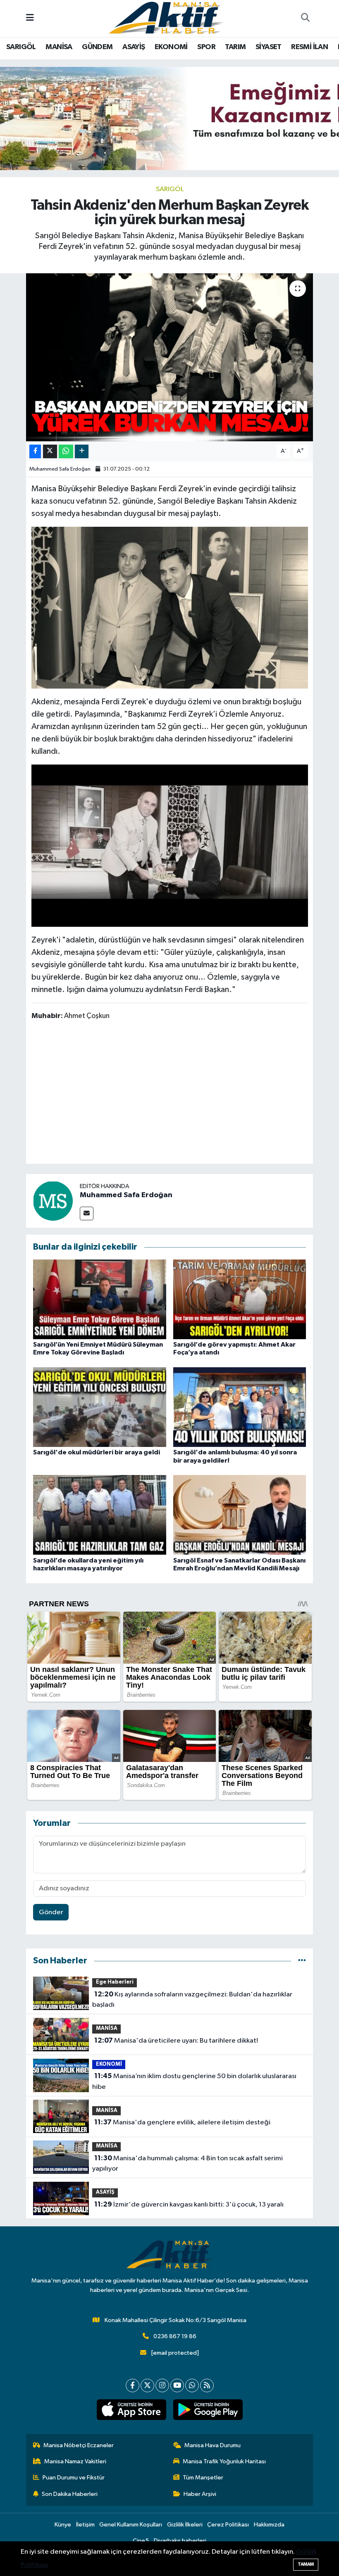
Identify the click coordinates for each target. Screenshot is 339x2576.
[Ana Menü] (30, 18)
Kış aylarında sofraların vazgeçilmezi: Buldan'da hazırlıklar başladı (192, 2000)
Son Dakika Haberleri (70, 2494)
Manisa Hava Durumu (212, 2445)
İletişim (85, 2525)
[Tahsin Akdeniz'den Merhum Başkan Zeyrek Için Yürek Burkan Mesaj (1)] (170, 845)
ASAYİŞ (134, 47)
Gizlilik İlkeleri (185, 2525)
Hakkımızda (269, 2525)
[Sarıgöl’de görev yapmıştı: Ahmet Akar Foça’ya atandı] (240, 1299)
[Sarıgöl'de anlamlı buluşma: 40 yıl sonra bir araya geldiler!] (240, 1407)
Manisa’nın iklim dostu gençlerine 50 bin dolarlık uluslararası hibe (194, 2081)
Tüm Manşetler (203, 2478)
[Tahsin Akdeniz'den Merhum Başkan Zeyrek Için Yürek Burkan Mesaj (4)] (170, 607)
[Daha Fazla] (82, 451)
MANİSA (59, 47)
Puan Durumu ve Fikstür (74, 2478)
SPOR (206, 47)
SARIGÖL (21, 47)
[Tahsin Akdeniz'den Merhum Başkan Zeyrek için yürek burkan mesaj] (170, 357)
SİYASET (269, 47)
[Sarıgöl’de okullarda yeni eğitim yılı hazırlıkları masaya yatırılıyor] (100, 1515)
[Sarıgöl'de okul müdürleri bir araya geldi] (100, 1407)
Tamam (306, 2564)
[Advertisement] (182, 1094)
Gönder (51, 1912)
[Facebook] (132, 2385)
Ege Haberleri (115, 1982)
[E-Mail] (87, 1213)
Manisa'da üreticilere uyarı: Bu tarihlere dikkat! (176, 2041)
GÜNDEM (97, 47)
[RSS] (207, 2385)
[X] (147, 2385)
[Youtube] (177, 2385)
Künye (63, 2525)
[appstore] (131, 2410)
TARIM (235, 47)
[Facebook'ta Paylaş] (35, 451)
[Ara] (305, 19)
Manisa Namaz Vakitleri (75, 2461)
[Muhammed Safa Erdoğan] (53, 1201)
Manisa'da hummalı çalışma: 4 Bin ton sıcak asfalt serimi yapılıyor (187, 2164)
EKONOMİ (171, 47)
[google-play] (208, 2410)
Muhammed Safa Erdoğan (60, 469)
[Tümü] (302, 1961)
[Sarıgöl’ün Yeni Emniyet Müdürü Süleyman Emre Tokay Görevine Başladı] (100, 1299)
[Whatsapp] (192, 2385)
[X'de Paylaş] (50, 451)
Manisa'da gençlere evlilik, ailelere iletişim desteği (182, 2122)
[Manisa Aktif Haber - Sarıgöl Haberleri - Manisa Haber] (166, 18)
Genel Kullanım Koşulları (131, 2525)
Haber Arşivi (200, 2494)
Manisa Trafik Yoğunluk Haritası (224, 2461)
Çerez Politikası (228, 2525)
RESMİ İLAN (309, 47)
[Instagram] (162, 2385)
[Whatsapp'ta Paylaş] (66, 451)
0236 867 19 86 (175, 2336)
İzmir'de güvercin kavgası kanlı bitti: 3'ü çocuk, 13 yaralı (189, 2204)
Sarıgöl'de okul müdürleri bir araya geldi (97, 1452)
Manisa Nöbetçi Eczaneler (79, 2445)
